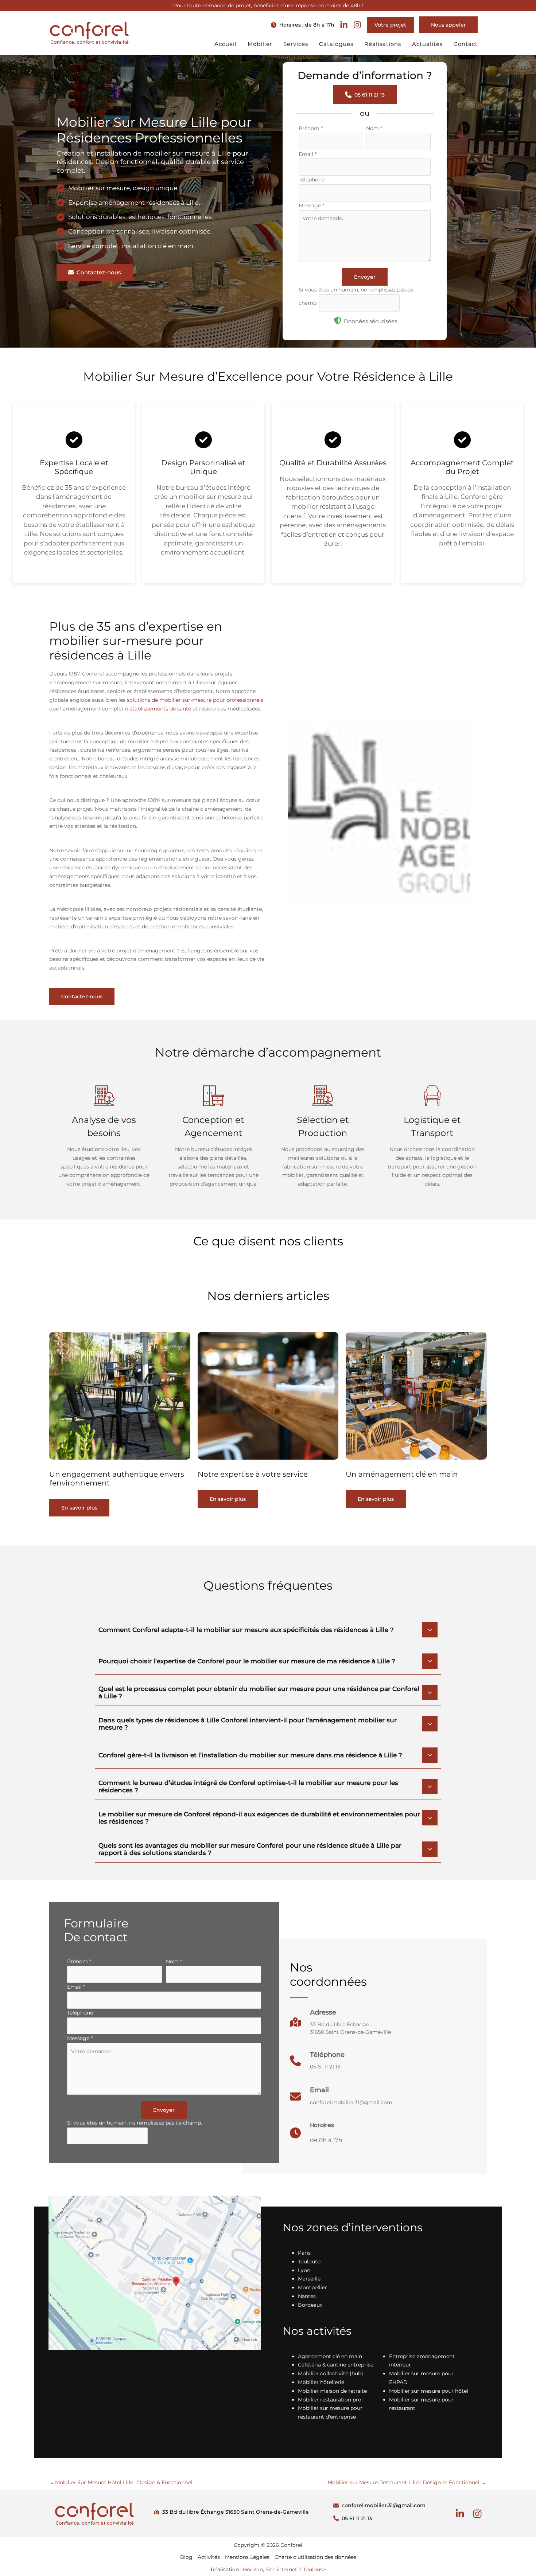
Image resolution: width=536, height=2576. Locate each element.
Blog (186, 2557)
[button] (303, 25)
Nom (374, 128)
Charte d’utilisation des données (315, 2557)
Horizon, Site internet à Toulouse (284, 2569)
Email (308, 154)
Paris (304, 2253)
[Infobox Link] (340, 2026)
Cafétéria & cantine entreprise (336, 2365)
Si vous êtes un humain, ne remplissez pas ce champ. (135, 2123)
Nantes (307, 2296)
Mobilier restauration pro (330, 2400)
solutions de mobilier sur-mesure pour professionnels (195, 700)
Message (311, 205)
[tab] (268, 1629)
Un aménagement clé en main (402, 1474)
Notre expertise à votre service (253, 1474)
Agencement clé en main (330, 2356)
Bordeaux (310, 2305)
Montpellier (312, 2287)
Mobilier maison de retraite (332, 2391)
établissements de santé (160, 709)
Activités (209, 2557)
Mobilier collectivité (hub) (331, 2373)
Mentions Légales (247, 2557)
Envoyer (365, 277)
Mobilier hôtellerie (321, 2382)
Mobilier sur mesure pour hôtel (429, 2391)
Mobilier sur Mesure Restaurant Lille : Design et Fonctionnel (407, 2482)
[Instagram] (477, 2514)
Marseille (309, 2279)
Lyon (304, 2270)
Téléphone (312, 180)
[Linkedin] (460, 2514)
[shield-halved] (338, 321)
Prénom (311, 128)
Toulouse (309, 2262)
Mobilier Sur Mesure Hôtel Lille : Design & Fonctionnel (121, 2482)
